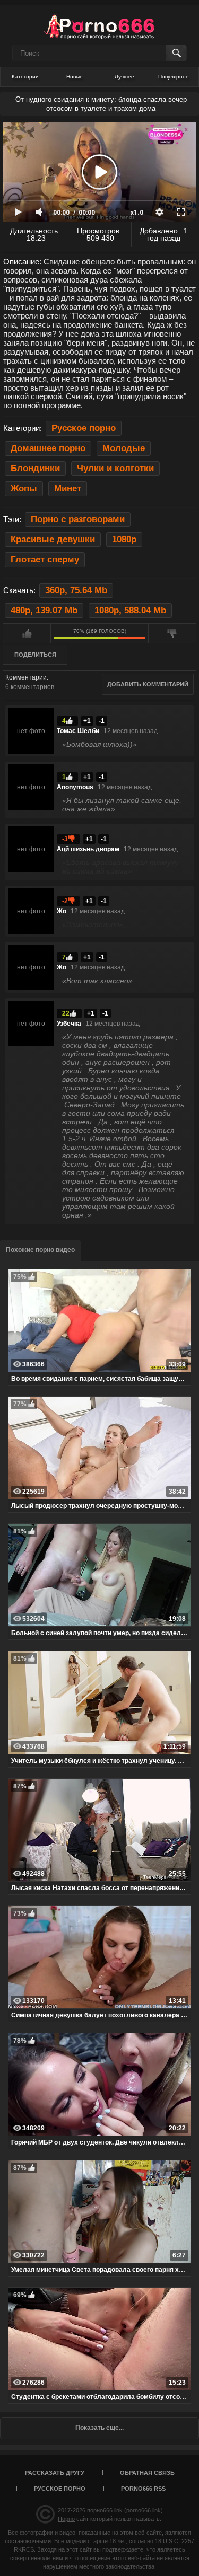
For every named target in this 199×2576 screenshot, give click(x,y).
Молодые (124, 448)
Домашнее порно (48, 448)
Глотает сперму (45, 559)
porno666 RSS (143, 2489)
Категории (25, 77)
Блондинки (35, 468)
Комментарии (26, 677)
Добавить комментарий (148, 684)
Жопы (24, 488)
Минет (68, 488)
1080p (124, 539)
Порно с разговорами (78, 519)
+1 (87, 721)
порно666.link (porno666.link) (125, 2510)
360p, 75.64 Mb (76, 590)
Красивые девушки (53, 539)
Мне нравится (27, 633)
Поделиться (35, 655)
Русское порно (84, 428)
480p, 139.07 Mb (44, 610)
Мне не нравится (172, 633)
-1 (102, 721)
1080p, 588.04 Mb (130, 610)
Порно (66, 2519)
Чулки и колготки (115, 468)
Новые (75, 77)
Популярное (174, 77)
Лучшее (124, 77)
